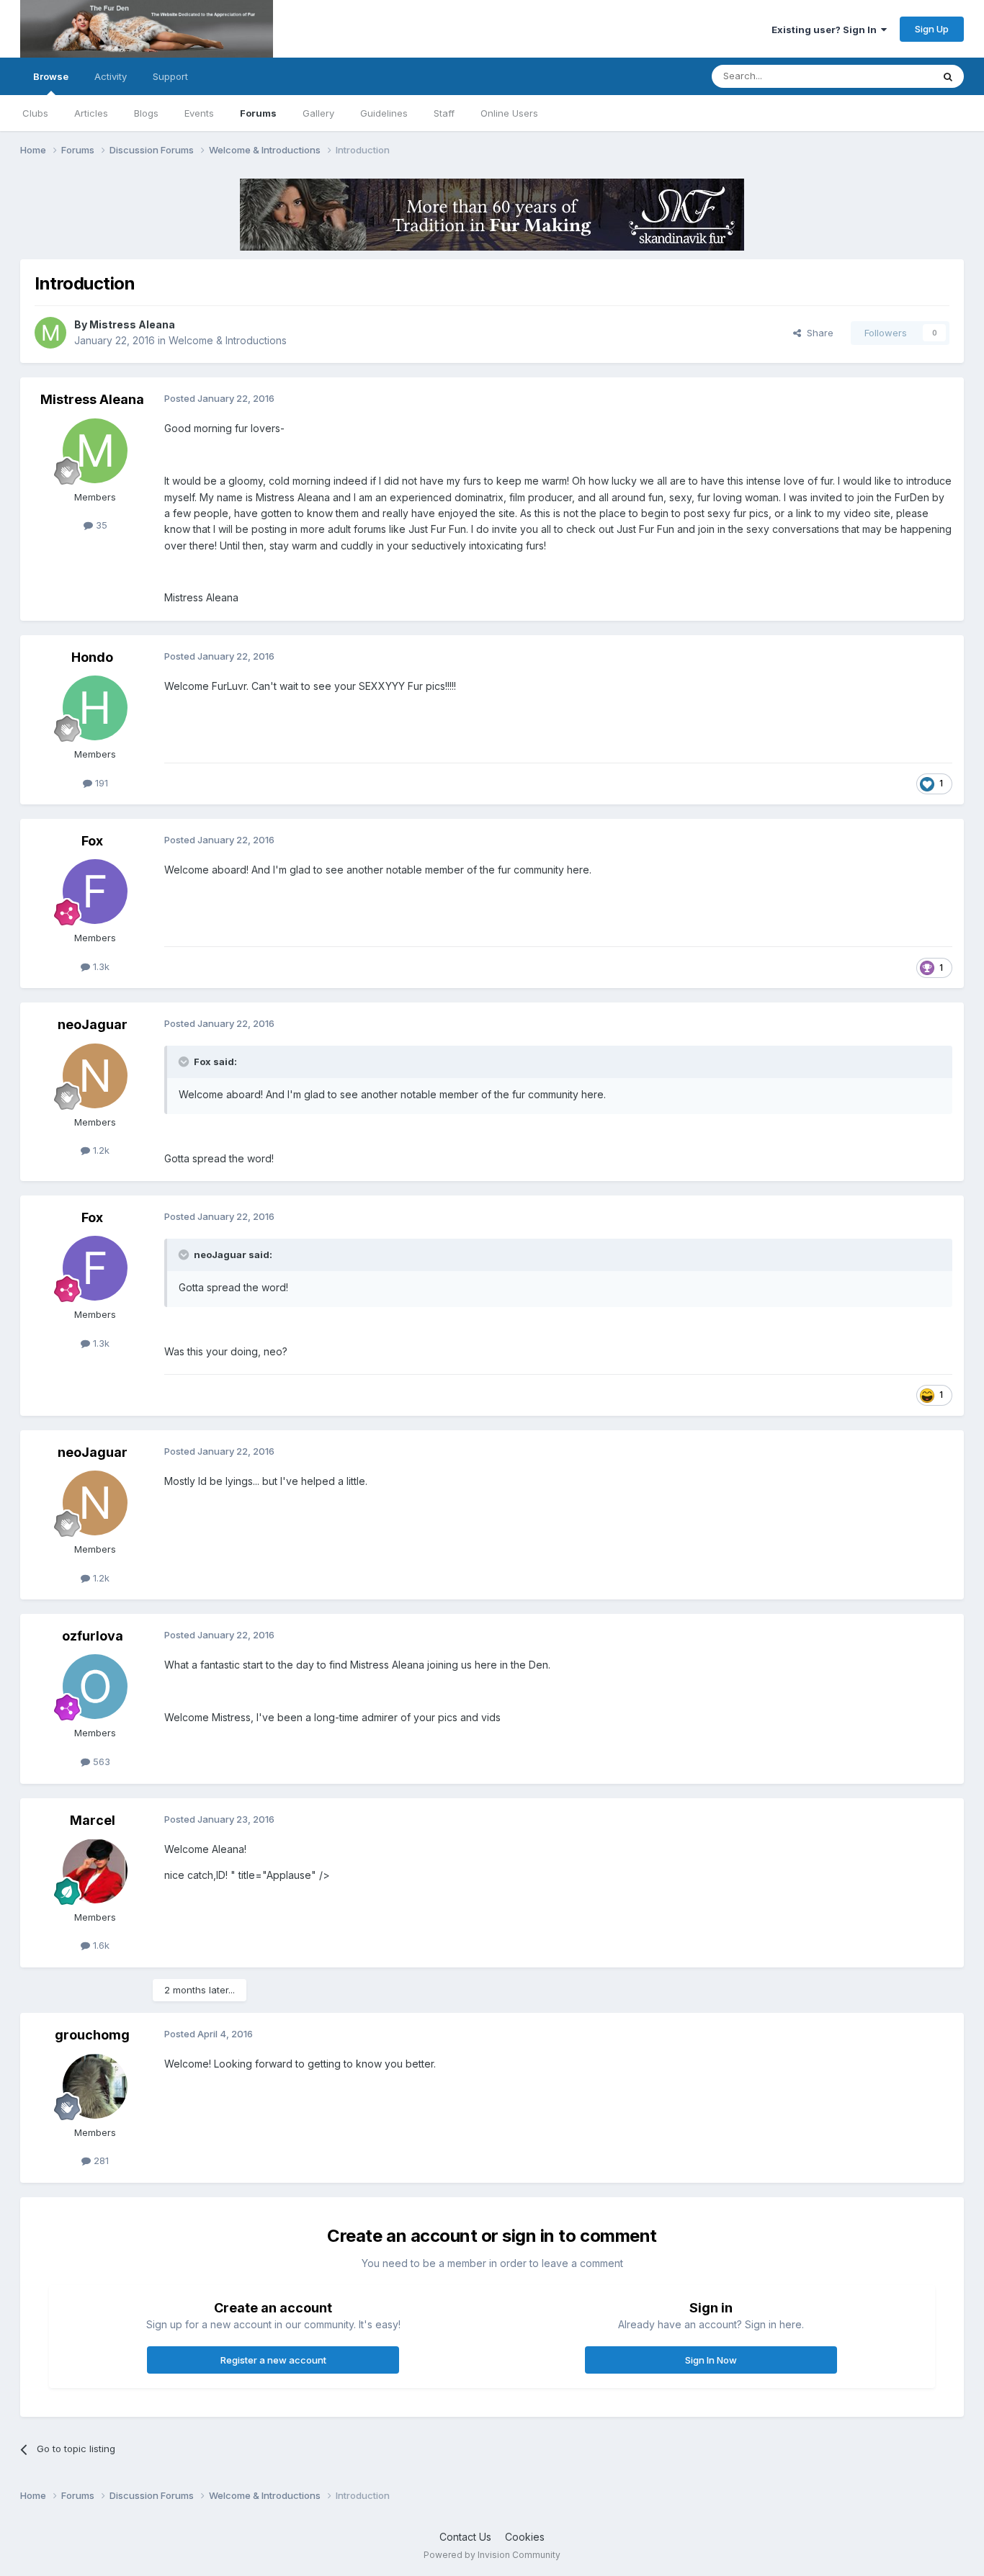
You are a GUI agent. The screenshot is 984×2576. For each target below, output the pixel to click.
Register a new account (273, 2360)
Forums (258, 113)
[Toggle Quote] (185, 1062)
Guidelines (384, 113)
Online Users (509, 113)
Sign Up (932, 29)
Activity (111, 76)
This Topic (890, 76)
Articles (91, 113)
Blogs (146, 113)
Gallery (318, 113)
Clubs (35, 113)
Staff (444, 113)
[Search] (948, 76)
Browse (51, 76)
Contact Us (465, 2537)
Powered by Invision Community (492, 2555)
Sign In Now (711, 2360)
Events (199, 113)
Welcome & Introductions (228, 340)
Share (817, 333)
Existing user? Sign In (826, 30)
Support (170, 76)
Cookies (525, 2537)
